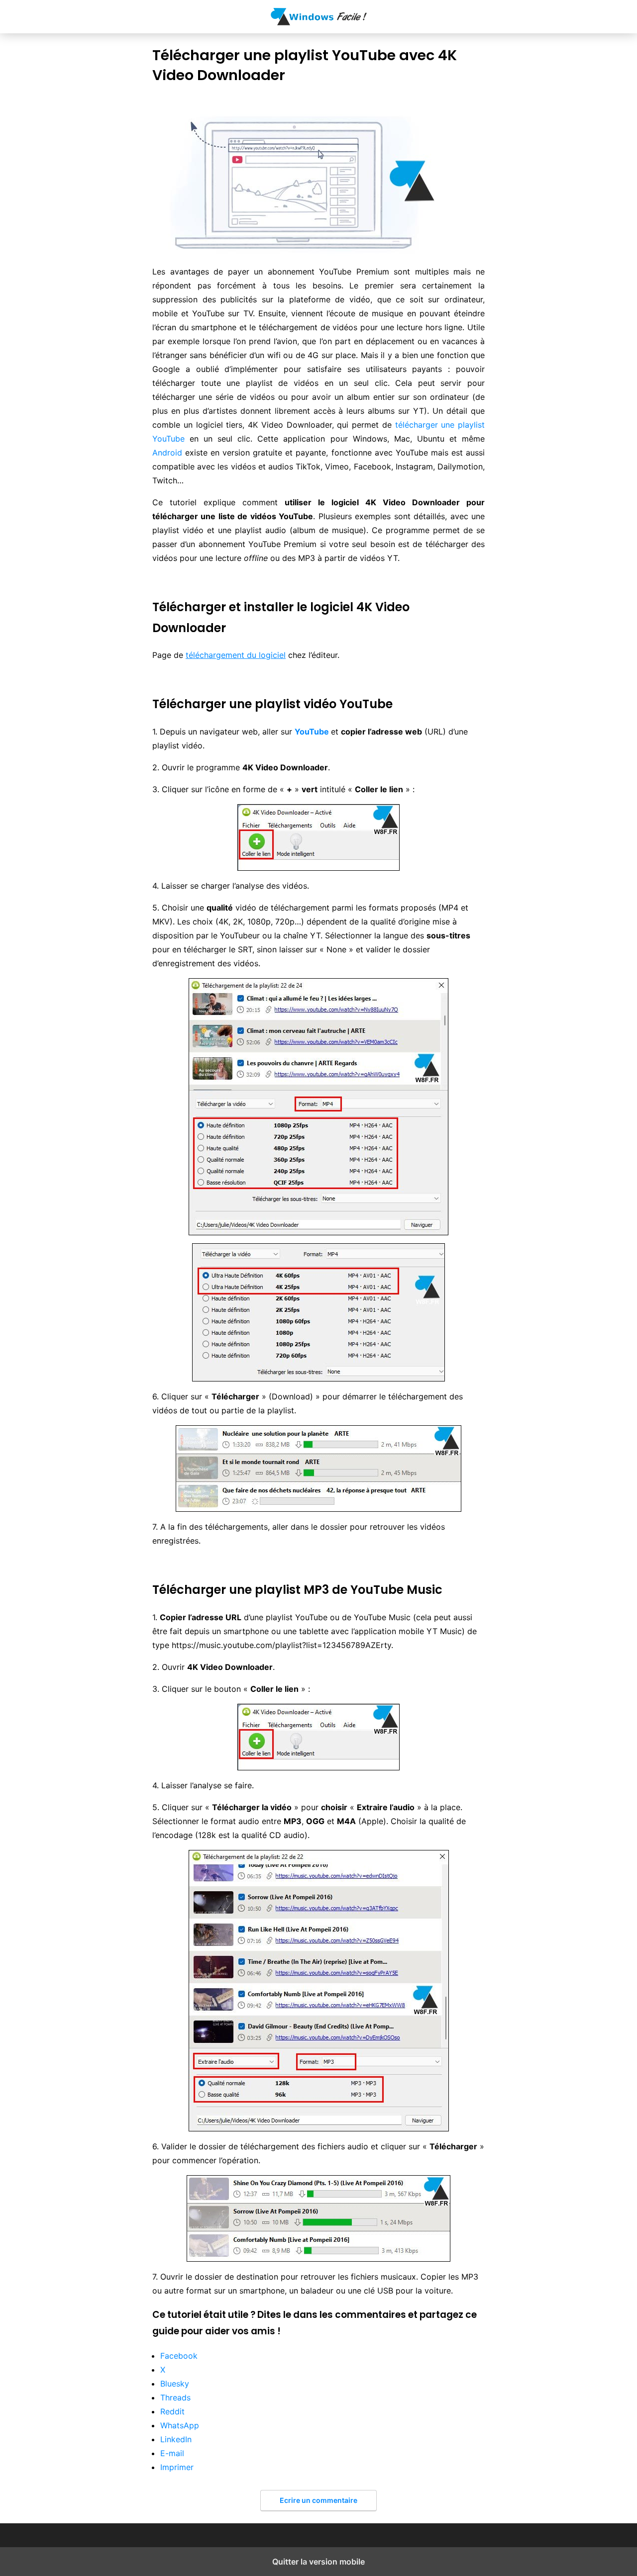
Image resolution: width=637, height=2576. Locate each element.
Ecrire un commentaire (318, 2500)
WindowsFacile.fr (319, 17)
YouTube (312, 732)
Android (167, 453)
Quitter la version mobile (318, 2562)
